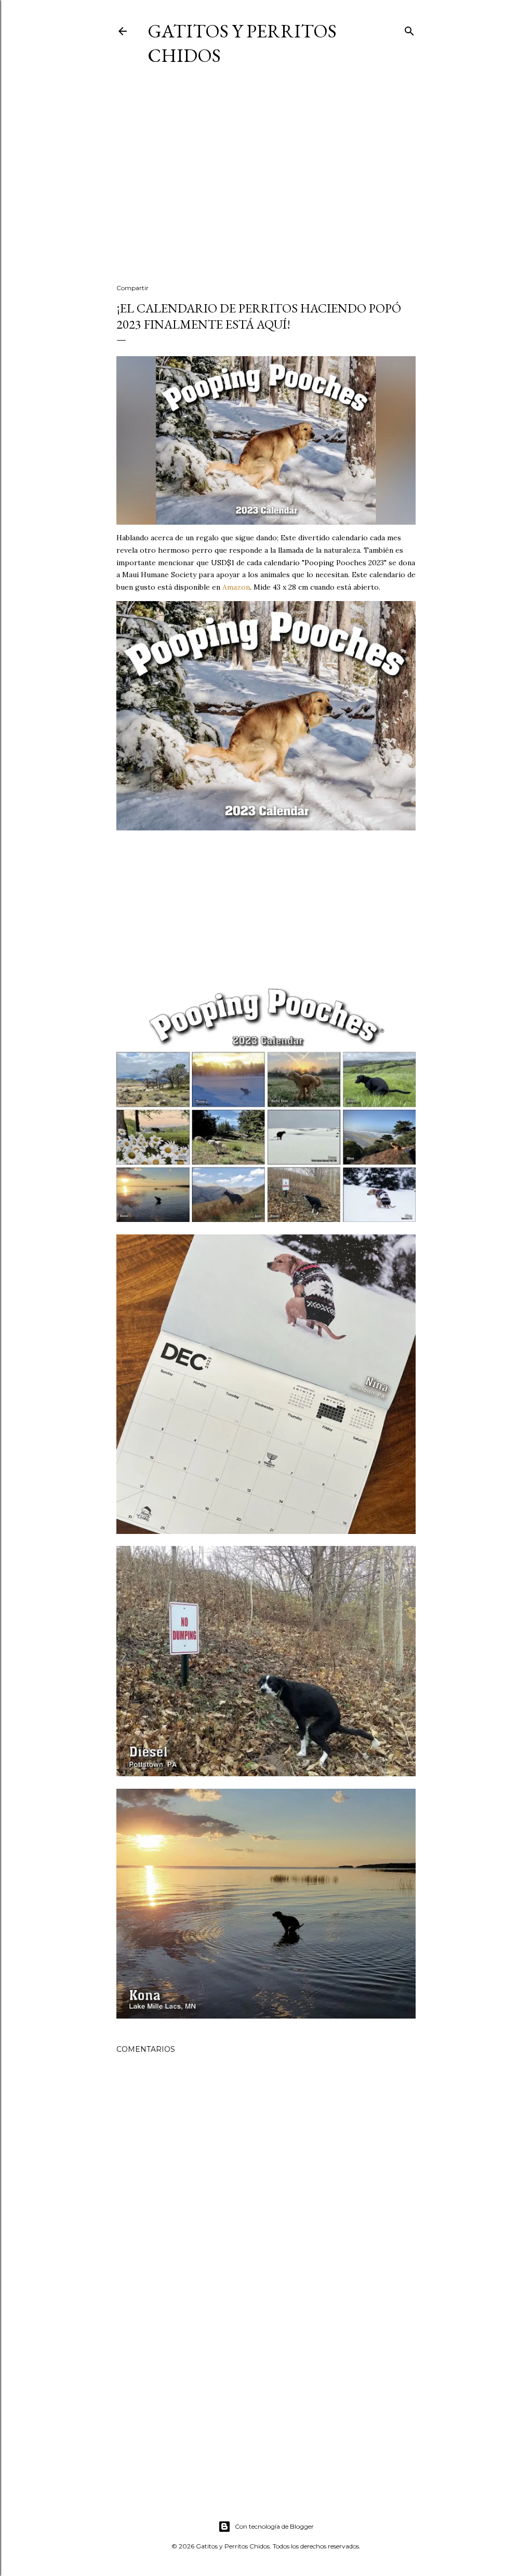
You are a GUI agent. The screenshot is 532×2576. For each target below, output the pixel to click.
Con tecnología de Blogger (274, 2526)
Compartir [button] (132, 288)
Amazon (236, 587)
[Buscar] (409, 29)
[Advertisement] (266, 185)
